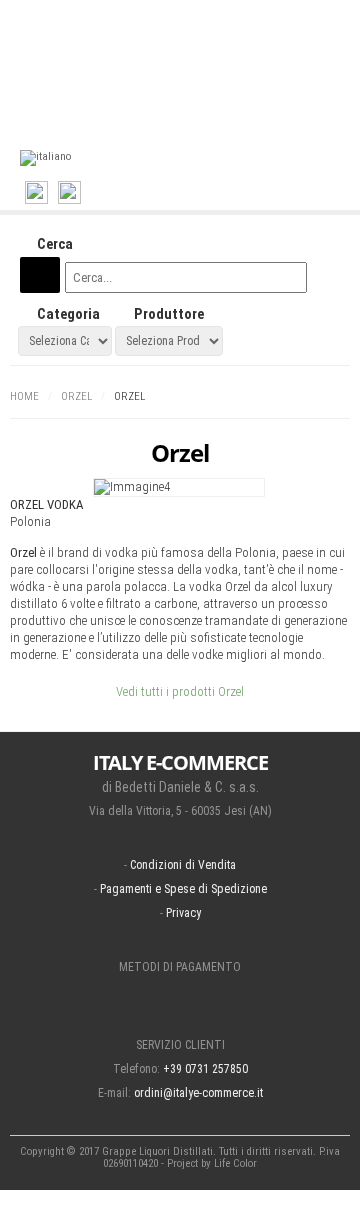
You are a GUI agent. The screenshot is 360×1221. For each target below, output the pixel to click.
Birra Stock (126, 77)
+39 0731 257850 (205, 1069)
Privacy (183, 913)
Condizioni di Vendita (183, 865)
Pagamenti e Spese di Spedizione (183, 889)
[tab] (180, 246)
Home (24, 396)
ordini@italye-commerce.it (198, 1093)
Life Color (235, 1163)
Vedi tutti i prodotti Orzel (180, 691)
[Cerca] (40, 275)
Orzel (76, 396)
